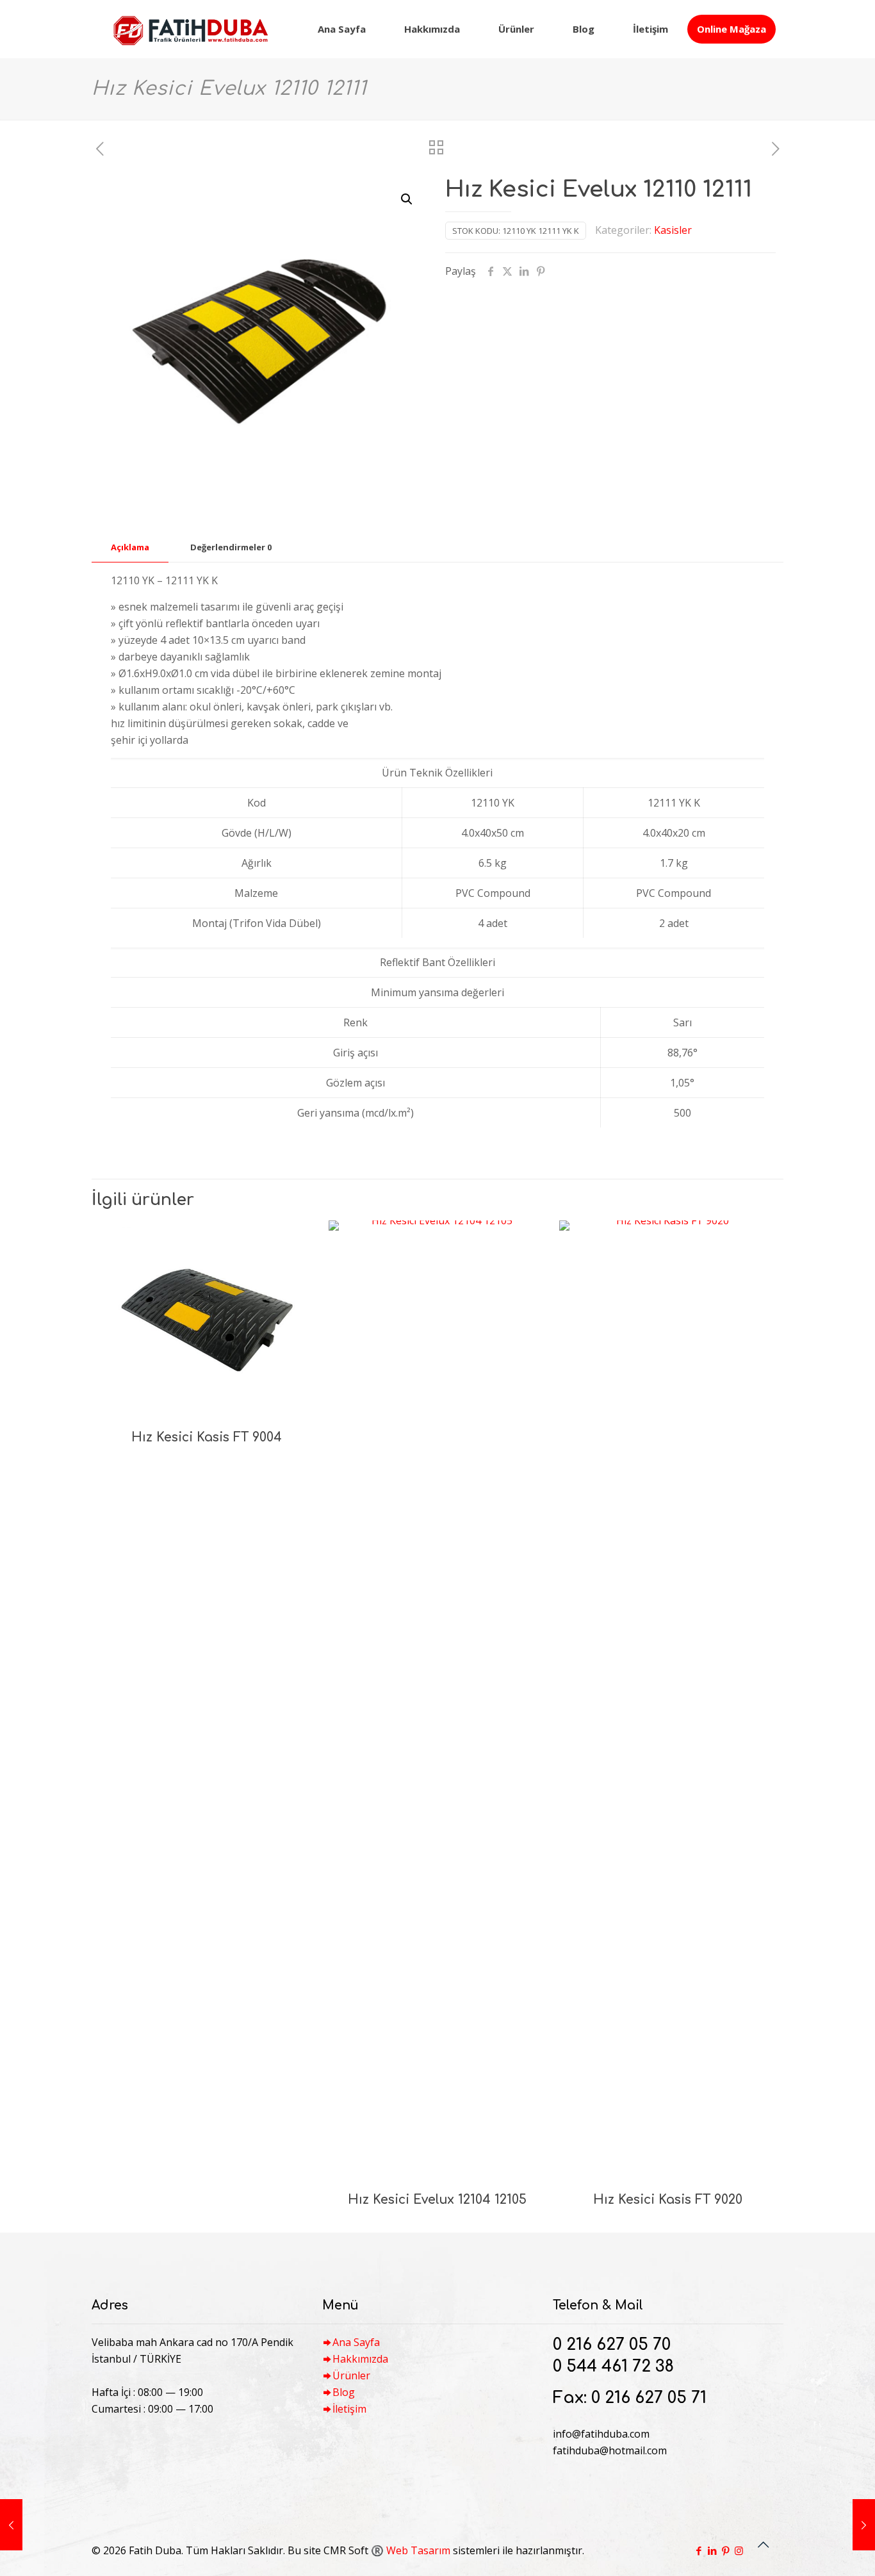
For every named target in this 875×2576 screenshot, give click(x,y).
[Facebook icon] (699, 2550)
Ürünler (351, 2375)
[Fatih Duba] (190, 29)
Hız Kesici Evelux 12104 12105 (437, 2200)
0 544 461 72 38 (613, 2367)
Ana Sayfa (356, 2342)
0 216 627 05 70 (612, 2345)
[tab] (130, 547)
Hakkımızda (360, 2359)
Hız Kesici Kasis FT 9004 (207, 1437)
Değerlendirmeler (231, 547)
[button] (407, 199)
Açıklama (130, 547)
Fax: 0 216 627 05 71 (630, 2398)
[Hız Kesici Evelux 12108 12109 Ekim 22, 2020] (11, 2525)
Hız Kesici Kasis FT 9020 (668, 2200)
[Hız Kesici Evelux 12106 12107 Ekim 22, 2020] (864, 2525)
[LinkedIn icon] (712, 2550)
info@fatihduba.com (601, 2434)
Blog (344, 2392)
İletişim (349, 2409)
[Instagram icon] (739, 2550)
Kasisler (673, 230)
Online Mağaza (732, 29)
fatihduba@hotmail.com (610, 2450)
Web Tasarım (418, 2550)
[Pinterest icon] (725, 2550)
